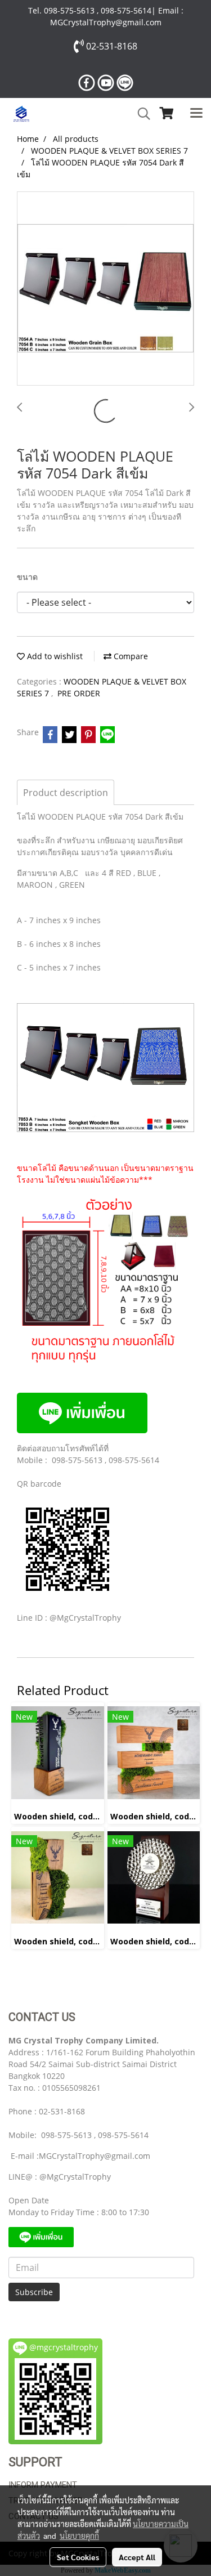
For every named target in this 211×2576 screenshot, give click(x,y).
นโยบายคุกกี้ (79, 2535)
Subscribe (34, 2292)
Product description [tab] (66, 793)
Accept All (137, 2557)
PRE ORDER (79, 693)
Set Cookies (78, 2557)
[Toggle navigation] (196, 114)
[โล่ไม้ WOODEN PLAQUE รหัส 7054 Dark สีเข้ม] (105, 289)
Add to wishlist (54, 656)
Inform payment (43, 2485)
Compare (130, 656)
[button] (140, 114)
